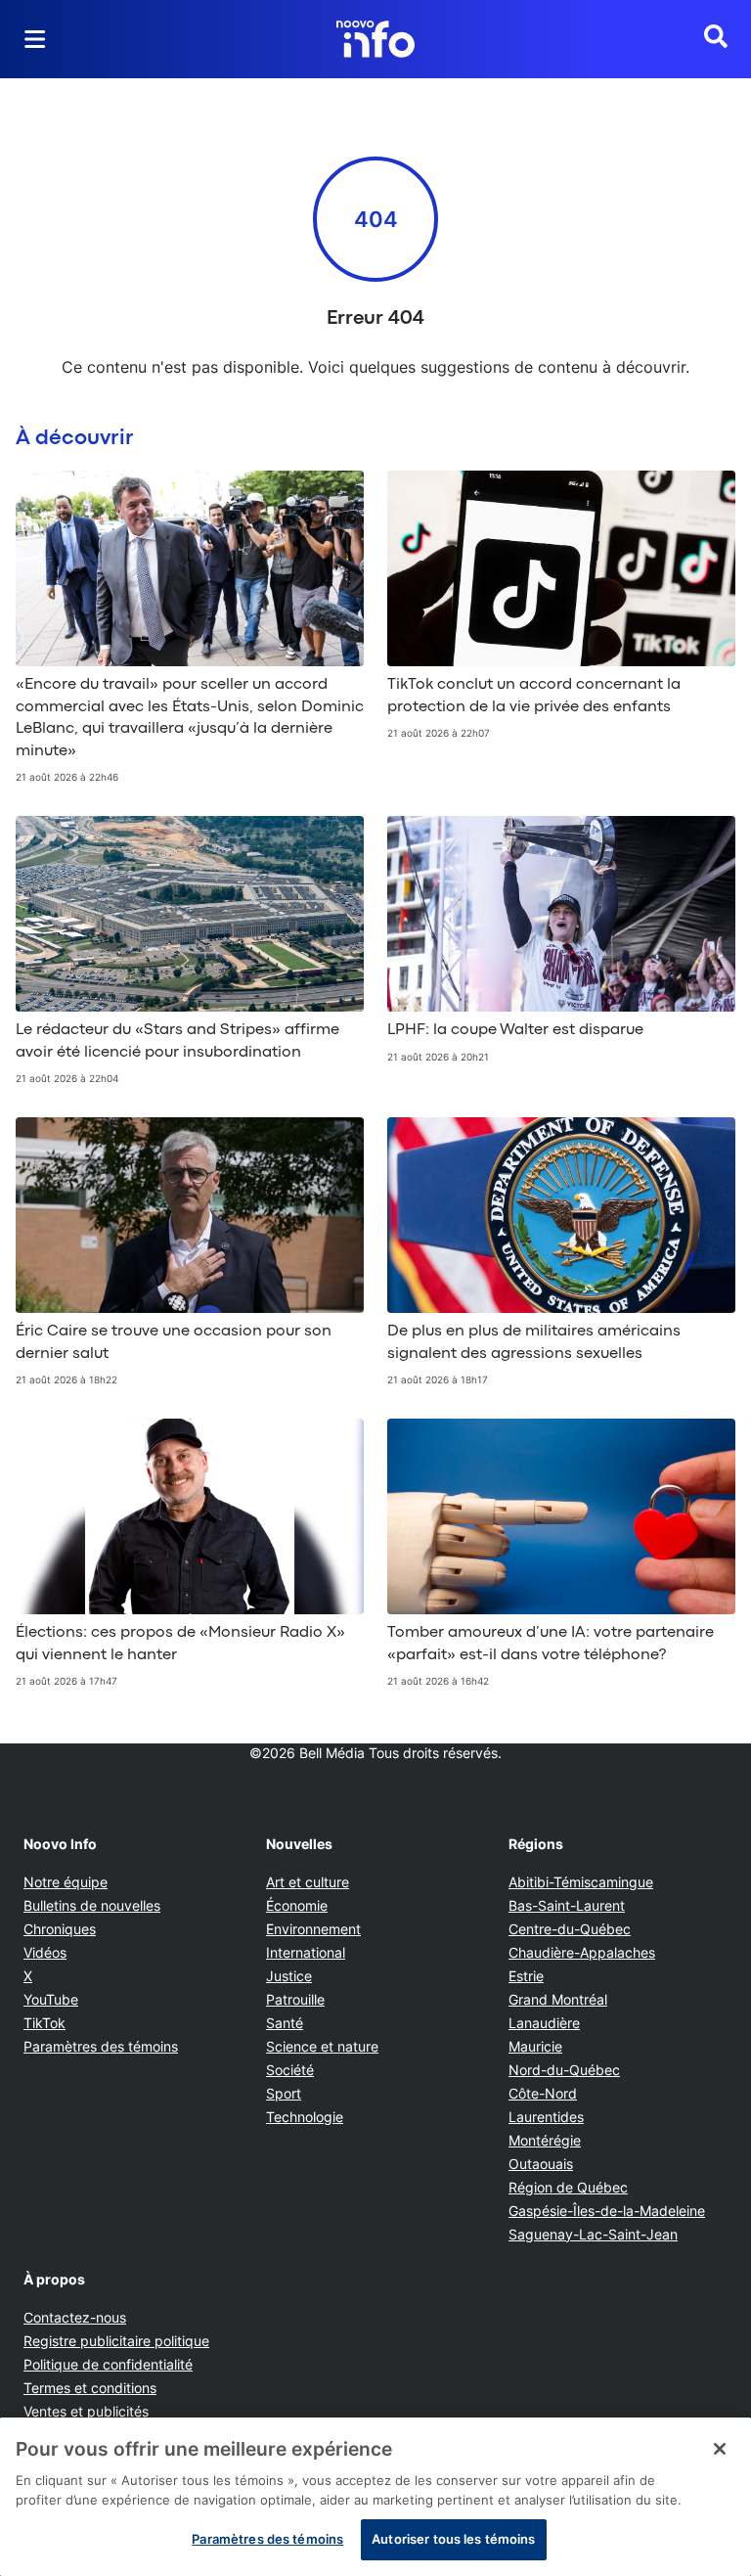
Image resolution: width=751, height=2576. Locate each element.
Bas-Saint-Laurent (567, 1905)
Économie (297, 1905)
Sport (284, 2093)
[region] (375, 2497)
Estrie (526, 1976)
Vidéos (45, 1952)
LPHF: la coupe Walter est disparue (515, 1030)
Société (290, 2070)
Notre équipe (66, 1882)
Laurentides (546, 2117)
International (306, 1952)
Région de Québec (568, 2187)
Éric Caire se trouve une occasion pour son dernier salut (174, 1342)
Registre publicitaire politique (116, 2341)
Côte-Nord (543, 2093)
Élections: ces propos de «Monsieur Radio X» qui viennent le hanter (180, 1644)
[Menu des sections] (35, 39)
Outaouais (541, 2164)
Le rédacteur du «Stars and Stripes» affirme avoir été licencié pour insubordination (177, 1041)
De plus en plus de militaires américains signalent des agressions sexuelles (534, 1342)
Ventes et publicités (86, 2411)
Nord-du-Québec (564, 2070)
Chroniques (60, 1929)
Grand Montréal (558, 1999)
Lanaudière (544, 2023)
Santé (285, 2023)
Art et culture (308, 1882)
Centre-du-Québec (570, 1929)
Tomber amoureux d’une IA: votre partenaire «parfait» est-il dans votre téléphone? (551, 1644)
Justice (289, 1976)
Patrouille (295, 1999)
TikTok (44, 2023)
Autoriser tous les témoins (453, 2539)
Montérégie (545, 2140)
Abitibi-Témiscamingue (581, 1882)
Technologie (305, 2117)
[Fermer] (720, 2449)
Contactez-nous (75, 2317)
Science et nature (322, 2046)
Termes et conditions (90, 2388)
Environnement (313, 1929)
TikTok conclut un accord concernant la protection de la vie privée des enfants (534, 696)
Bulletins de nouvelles (92, 1905)
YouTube (51, 1999)
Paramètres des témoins (101, 2047)
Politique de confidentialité (108, 2364)
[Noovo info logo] (375, 39)
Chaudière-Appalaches (582, 1952)
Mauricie (535, 2046)
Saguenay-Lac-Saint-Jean (593, 2234)
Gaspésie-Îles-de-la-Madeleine (607, 2211)
